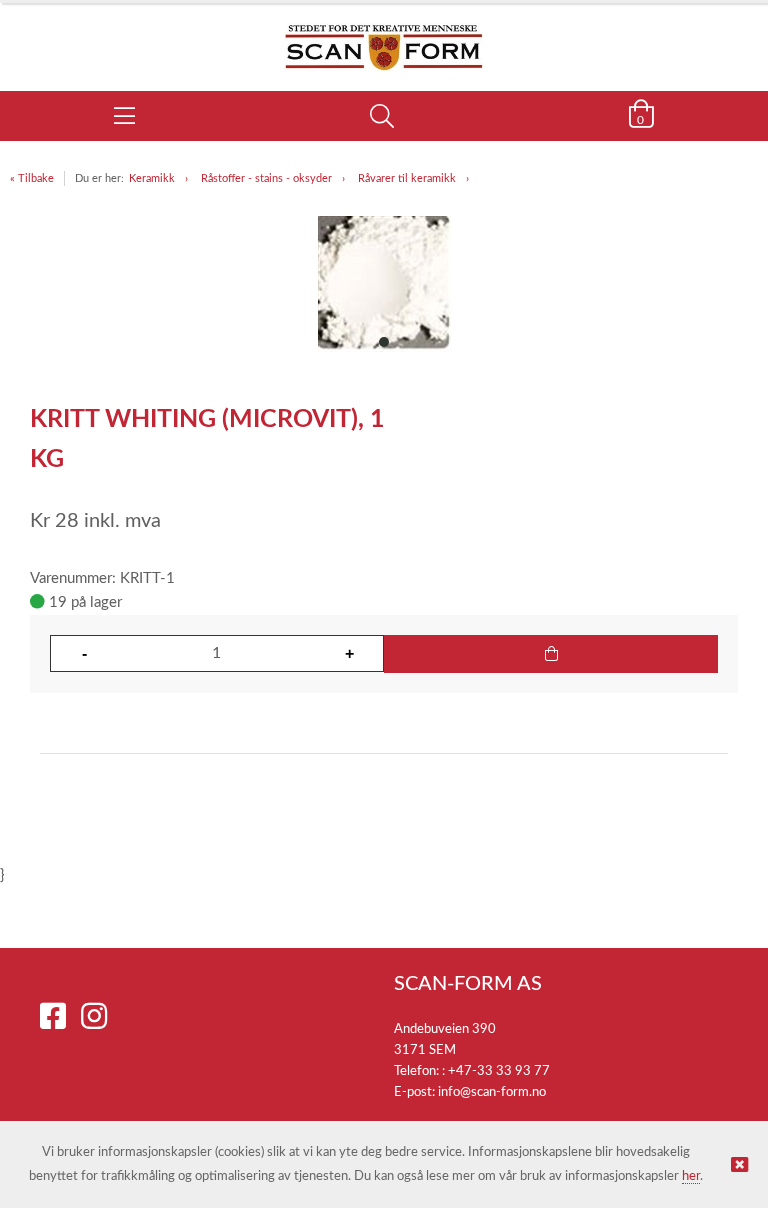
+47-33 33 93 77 (499, 1071)
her (691, 1176)
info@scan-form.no (492, 1092)
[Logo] (384, 37)
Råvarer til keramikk (407, 178)
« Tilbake (32, 178)
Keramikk (152, 178)
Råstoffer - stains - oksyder (266, 178)
